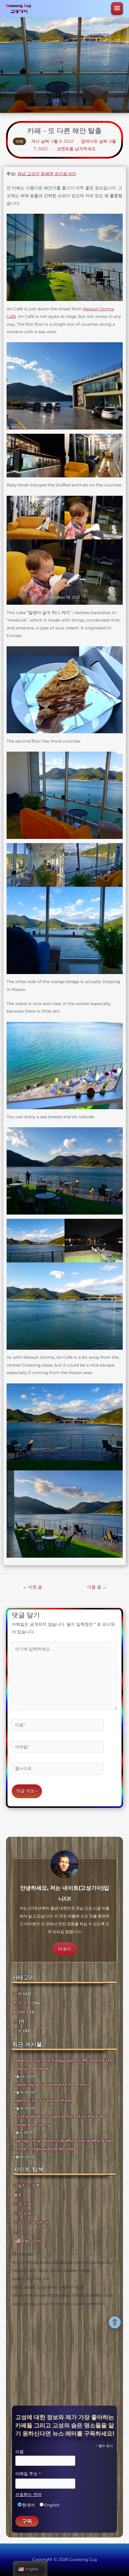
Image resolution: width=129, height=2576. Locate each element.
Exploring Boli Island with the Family (52, 2084)
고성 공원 (22, 2213)
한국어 (28, 2505)
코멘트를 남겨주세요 (76, 149)
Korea (21, 2012)
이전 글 (32, 1587)
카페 (19, 141)
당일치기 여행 (27, 2185)
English (52, 2505)
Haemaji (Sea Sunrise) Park (42, 2100)
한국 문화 (22, 2003)
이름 (19, 2451)
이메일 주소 (28, 2474)
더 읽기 (64, 1949)
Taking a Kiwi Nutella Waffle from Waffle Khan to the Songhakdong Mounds (63, 2145)
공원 (18, 2031)
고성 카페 (22, 2204)
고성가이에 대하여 (31, 2222)
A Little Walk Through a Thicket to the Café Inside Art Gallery (60, 2120)
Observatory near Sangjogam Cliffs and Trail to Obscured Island (63, 2064)
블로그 (20, 2195)
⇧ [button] (115, 2322)
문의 (18, 2232)
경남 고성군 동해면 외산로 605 (47, 174)
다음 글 (97, 1587)
